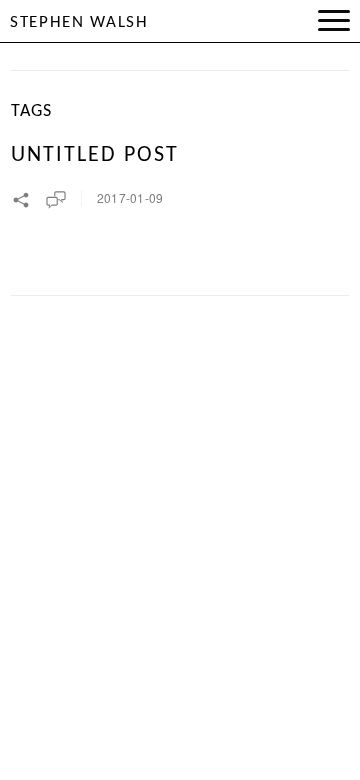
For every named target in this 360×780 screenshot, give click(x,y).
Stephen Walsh (79, 22)
